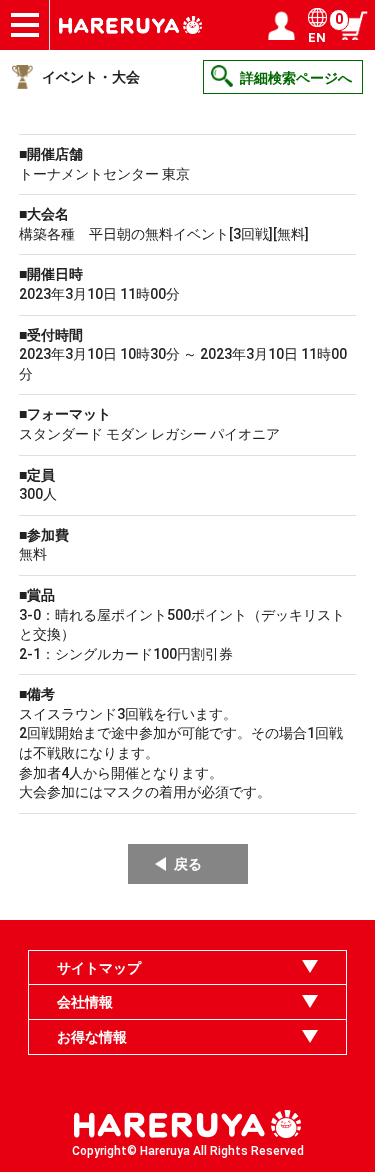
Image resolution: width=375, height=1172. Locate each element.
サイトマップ (99, 968)
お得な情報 (92, 1037)
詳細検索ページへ (296, 78)
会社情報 (85, 1002)
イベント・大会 (91, 77)
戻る (188, 864)
